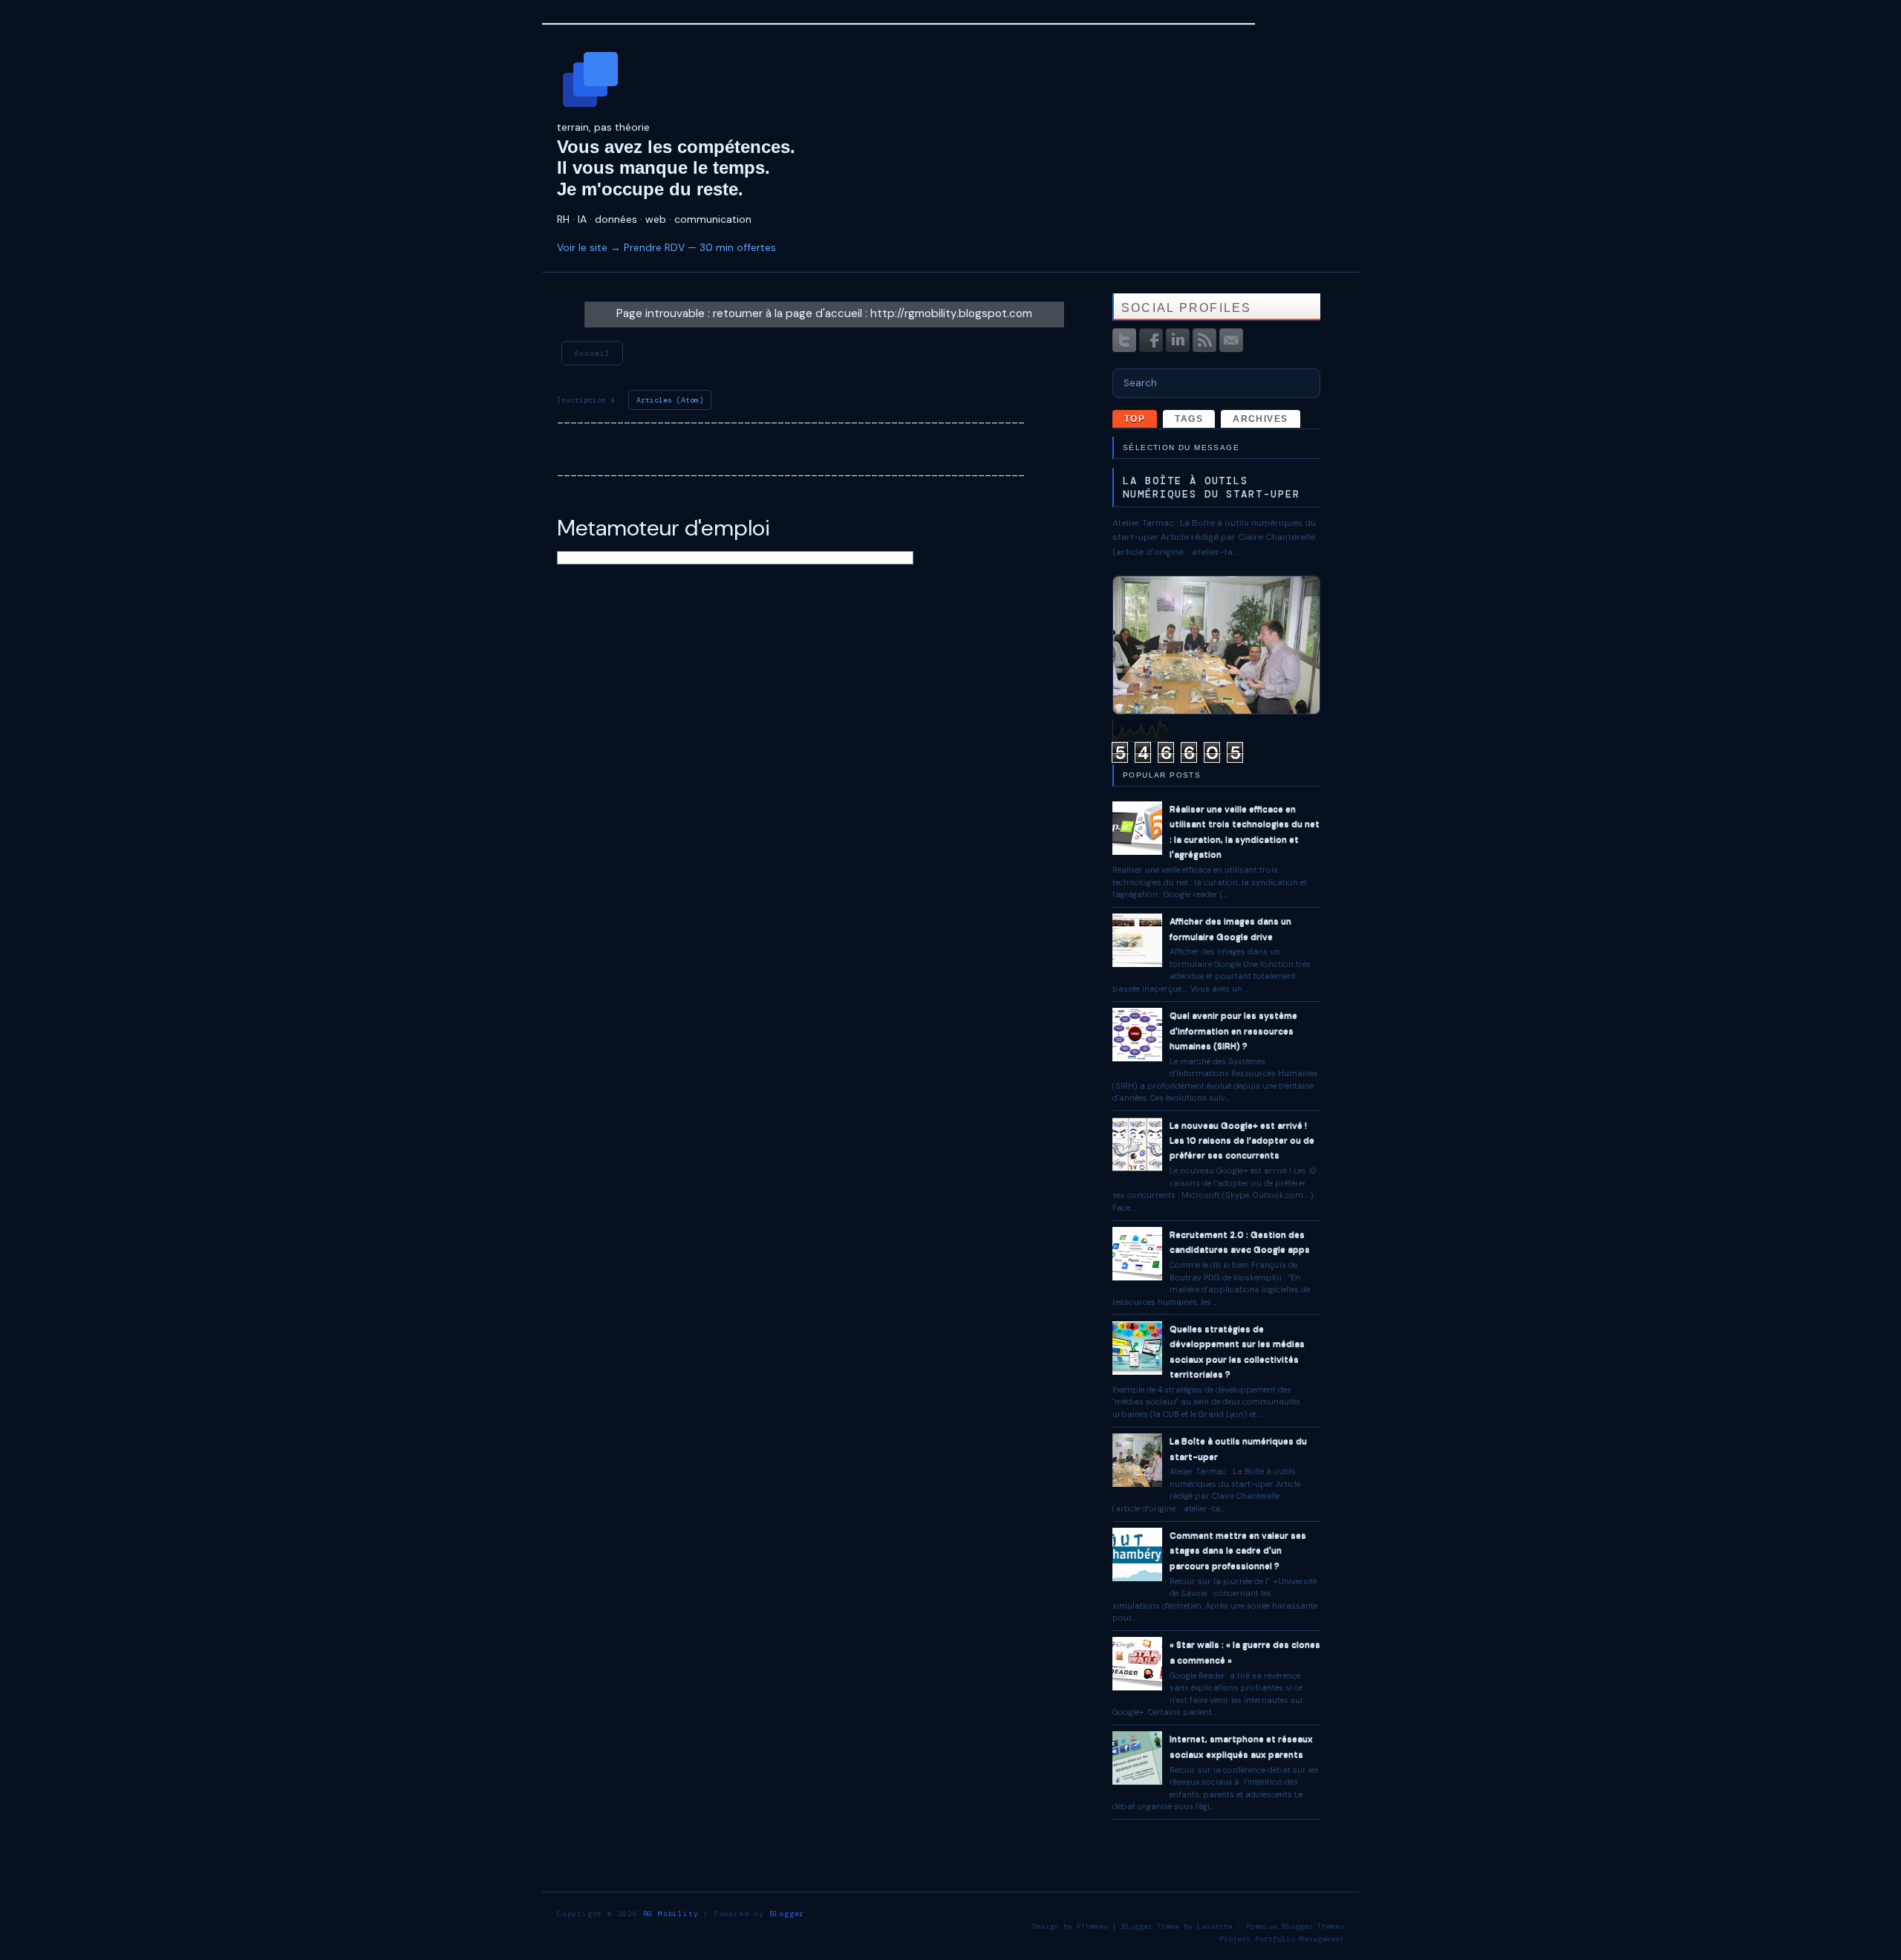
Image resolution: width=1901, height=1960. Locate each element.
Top (1135, 419)
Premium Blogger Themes (1295, 1926)
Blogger (787, 1914)
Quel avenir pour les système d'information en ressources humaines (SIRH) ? (1233, 1031)
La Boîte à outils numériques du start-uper (1212, 487)
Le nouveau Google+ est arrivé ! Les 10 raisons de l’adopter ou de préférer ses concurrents (1242, 1140)
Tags (1189, 419)
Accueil (592, 353)
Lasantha (1215, 1926)
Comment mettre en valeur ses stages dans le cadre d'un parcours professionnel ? (1238, 1550)
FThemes (1092, 1926)
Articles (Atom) (670, 400)
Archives (1261, 419)
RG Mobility (671, 1914)
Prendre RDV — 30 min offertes (700, 247)
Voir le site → (589, 247)
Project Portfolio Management (1282, 1939)
